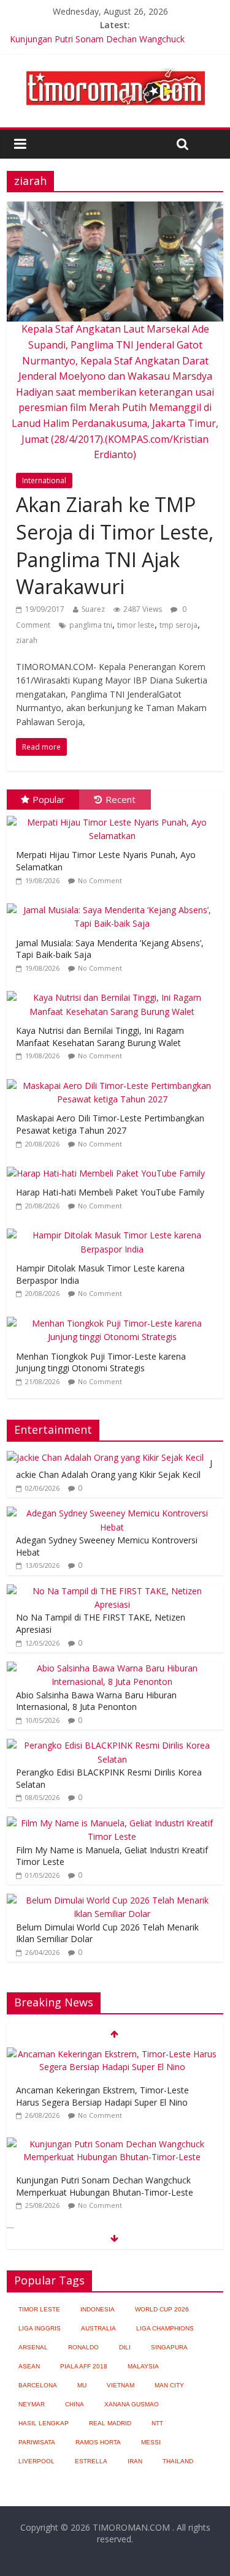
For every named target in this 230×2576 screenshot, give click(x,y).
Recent (121, 799)
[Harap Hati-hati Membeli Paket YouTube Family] (109, 1167)
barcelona (38, 2385)
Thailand (178, 2461)
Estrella (91, 2461)
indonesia (98, 2309)
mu (82, 2385)
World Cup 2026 (162, 2309)
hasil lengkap (44, 2423)
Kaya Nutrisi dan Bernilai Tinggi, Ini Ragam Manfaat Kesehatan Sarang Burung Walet (100, 1037)
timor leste (136, 625)
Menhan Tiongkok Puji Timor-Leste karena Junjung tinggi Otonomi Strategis (101, 1362)
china (75, 2404)
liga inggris (40, 2328)
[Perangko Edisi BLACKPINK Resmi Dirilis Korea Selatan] (112, 1745)
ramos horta (98, 2442)
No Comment (100, 880)
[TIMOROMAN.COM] (115, 67)
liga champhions (165, 2328)
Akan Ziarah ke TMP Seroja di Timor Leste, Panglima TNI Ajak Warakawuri (115, 545)
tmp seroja (178, 625)
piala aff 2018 (84, 2366)
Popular (49, 799)
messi (151, 2442)
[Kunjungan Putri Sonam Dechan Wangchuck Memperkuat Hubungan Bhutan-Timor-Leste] (112, 2144)
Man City (169, 2385)
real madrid (110, 2423)
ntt (157, 2423)
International (44, 480)
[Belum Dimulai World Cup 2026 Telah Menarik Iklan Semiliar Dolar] (112, 1900)
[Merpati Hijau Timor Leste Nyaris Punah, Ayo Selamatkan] (115, 816)
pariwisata (37, 2442)
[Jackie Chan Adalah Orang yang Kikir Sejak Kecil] (105, 1457)
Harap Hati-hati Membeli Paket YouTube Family (110, 1192)
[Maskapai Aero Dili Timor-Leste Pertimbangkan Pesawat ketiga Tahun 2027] (115, 1079)
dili (125, 2347)
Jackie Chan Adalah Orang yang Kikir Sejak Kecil (114, 1469)
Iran (135, 2461)
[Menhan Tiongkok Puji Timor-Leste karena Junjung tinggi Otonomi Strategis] (115, 1317)
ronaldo (83, 2347)
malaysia (143, 2366)
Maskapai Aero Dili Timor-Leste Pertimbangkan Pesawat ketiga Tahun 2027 (110, 1124)
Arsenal (33, 2347)
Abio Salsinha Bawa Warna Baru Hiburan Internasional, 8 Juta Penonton (96, 1701)
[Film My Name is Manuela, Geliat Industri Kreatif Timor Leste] (112, 1823)
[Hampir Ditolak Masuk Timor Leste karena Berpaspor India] (115, 1229)
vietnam (121, 2385)
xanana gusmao (132, 2404)
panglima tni (91, 625)
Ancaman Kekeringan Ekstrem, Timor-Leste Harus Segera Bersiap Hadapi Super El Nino (102, 2096)
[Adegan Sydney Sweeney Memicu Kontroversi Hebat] (112, 1513)
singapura (169, 2347)
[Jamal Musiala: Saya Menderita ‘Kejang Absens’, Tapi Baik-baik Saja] (115, 904)
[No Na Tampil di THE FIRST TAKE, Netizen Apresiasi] (112, 1591)
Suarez (93, 609)
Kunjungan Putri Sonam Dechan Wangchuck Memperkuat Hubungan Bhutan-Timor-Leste (105, 2186)
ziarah (27, 640)
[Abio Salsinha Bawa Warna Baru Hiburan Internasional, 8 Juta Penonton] (112, 1668)
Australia (98, 2328)
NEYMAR (32, 2404)
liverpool (36, 2461)
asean (29, 2366)
